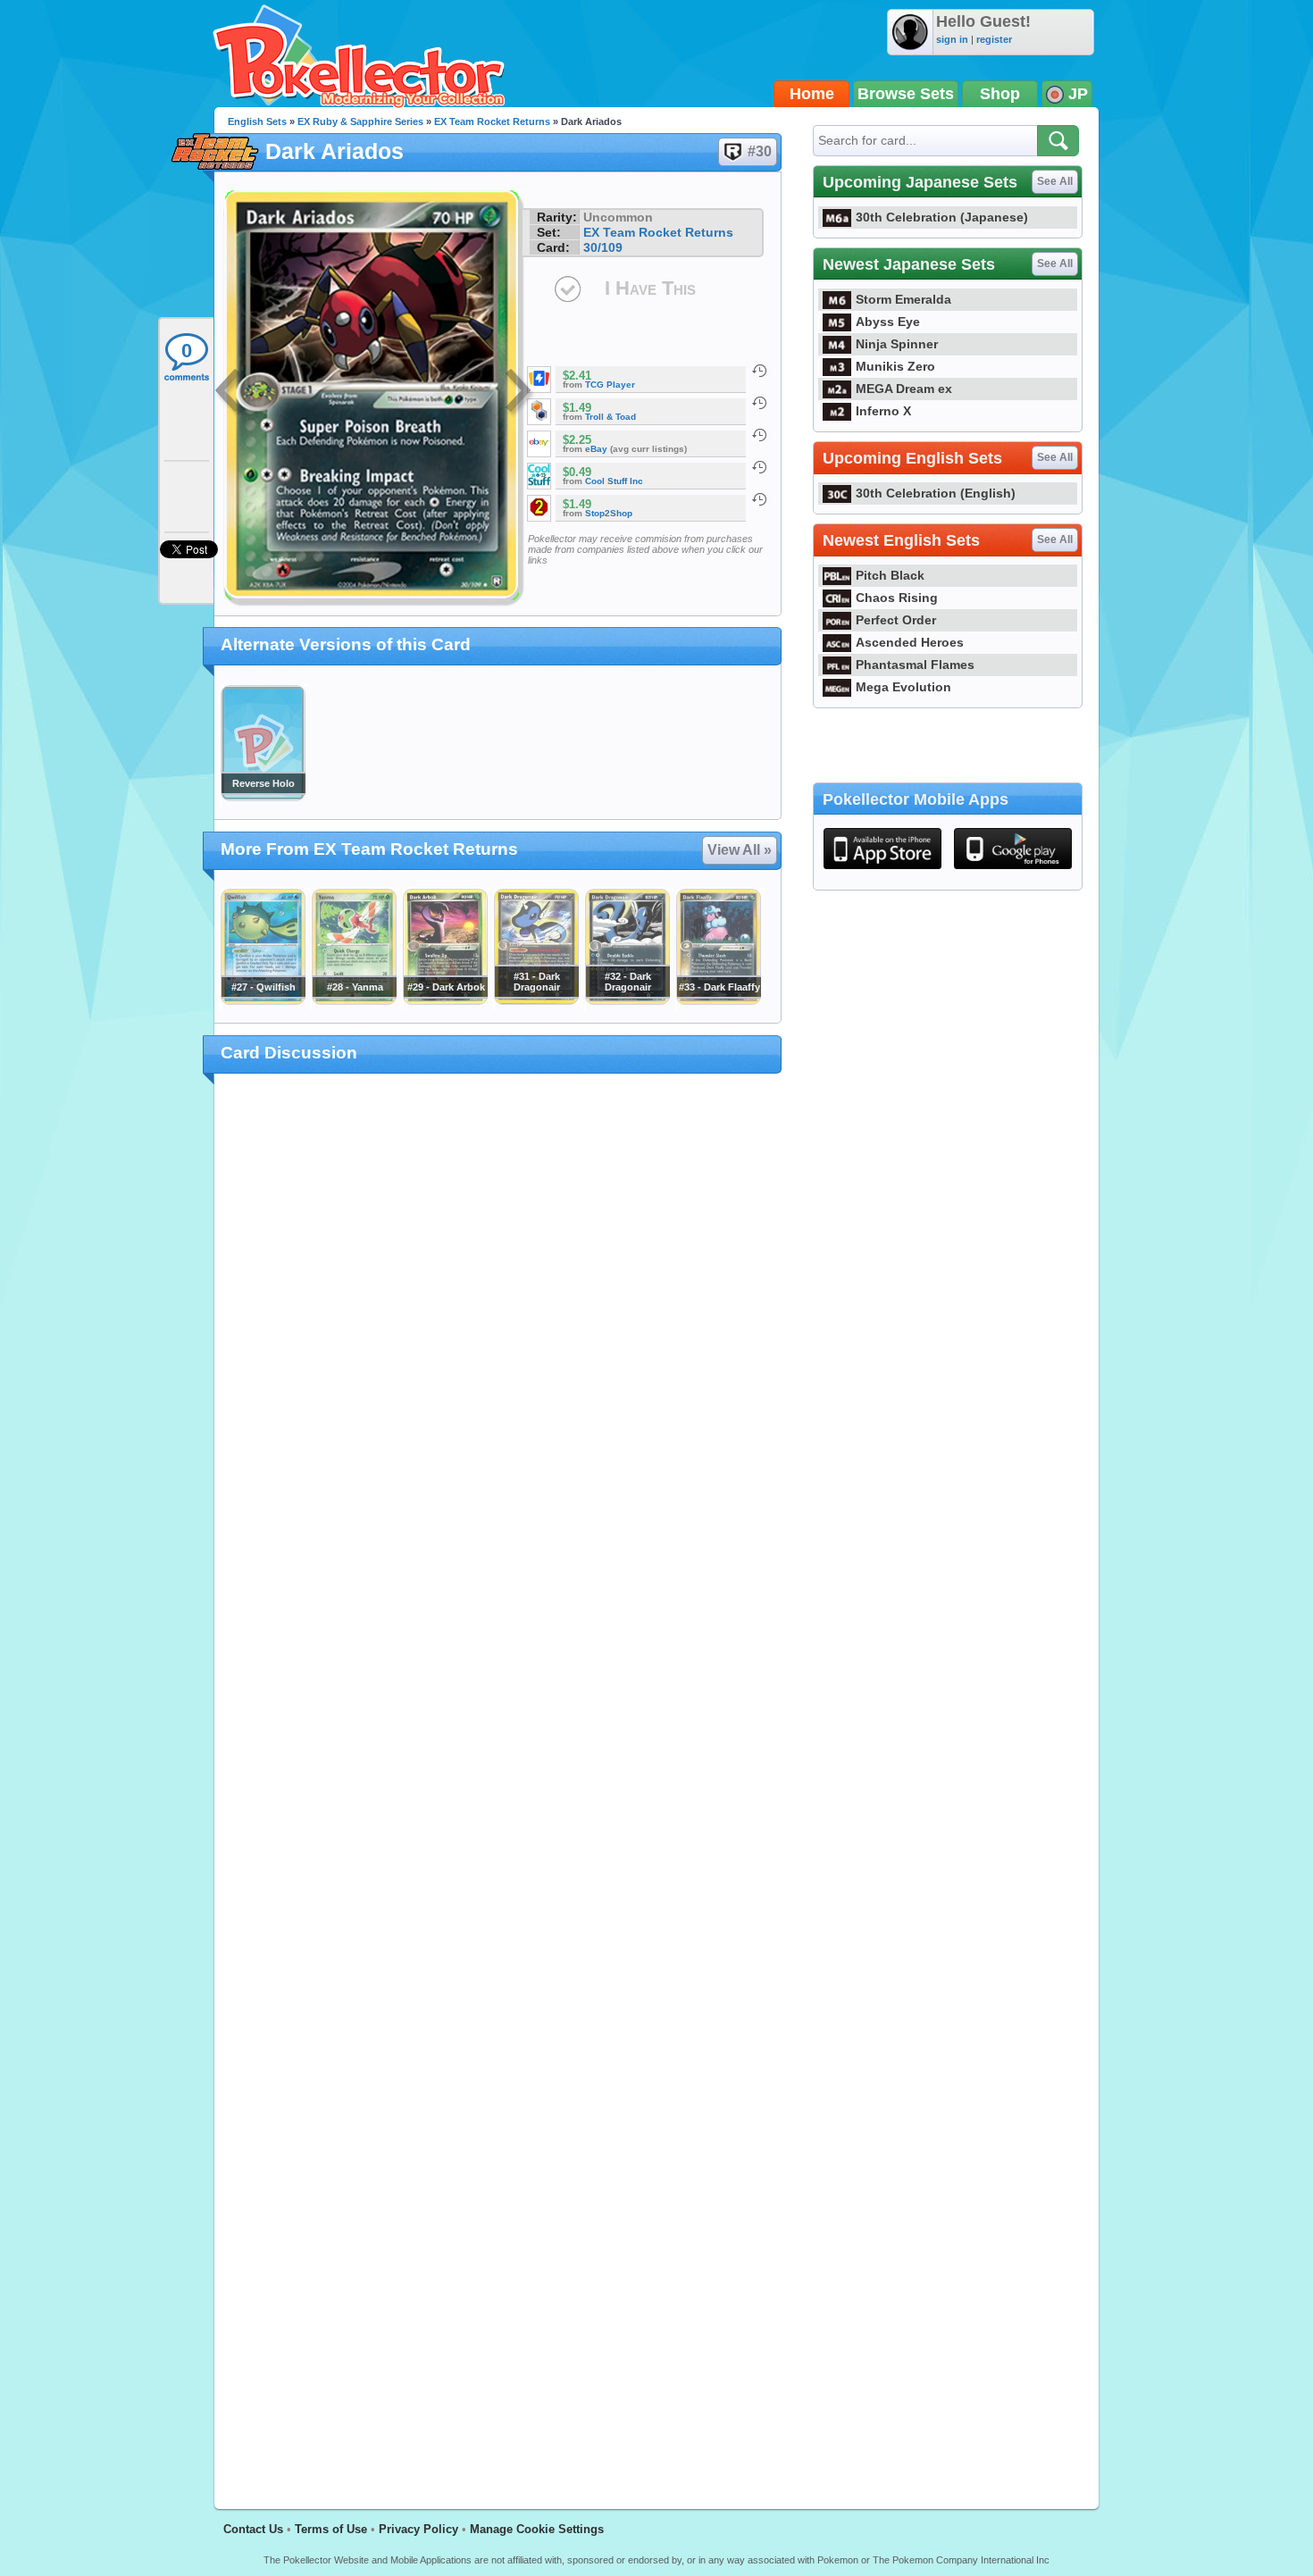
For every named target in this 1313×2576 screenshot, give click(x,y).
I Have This (650, 288)
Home (812, 94)
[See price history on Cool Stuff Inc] (759, 467)
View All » (740, 850)
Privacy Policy (418, 2529)
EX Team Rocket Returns (492, 121)
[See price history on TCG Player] (759, 371)
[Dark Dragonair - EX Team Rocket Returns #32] (627, 1000)
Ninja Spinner (897, 344)
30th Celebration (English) (936, 493)
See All (1055, 181)
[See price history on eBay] (759, 435)
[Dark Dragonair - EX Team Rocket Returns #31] (536, 1000)
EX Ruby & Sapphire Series (360, 121)
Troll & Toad (611, 417)
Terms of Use (331, 2529)
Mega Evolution (903, 687)
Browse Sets (906, 94)
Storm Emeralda (903, 299)
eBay (596, 449)
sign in (952, 39)
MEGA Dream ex (904, 389)
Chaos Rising (897, 598)
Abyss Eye (888, 322)
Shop (1000, 94)
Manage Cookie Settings (537, 2529)
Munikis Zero (895, 366)
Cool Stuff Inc (614, 481)
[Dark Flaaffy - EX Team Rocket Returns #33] (718, 1000)
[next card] (520, 393)
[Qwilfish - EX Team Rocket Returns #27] (263, 1000)
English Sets (257, 121)
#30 (760, 151)
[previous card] (230, 393)
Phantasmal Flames (915, 665)
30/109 (603, 247)
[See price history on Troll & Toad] (759, 403)
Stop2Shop (609, 513)
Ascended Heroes (910, 642)
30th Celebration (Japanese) (942, 217)
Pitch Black (890, 575)
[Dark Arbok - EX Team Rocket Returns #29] (445, 1000)
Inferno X (883, 411)
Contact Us (253, 2529)
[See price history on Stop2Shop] (759, 499)
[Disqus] (498, 1781)
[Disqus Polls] (498, 1320)
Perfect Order (896, 620)
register (994, 39)
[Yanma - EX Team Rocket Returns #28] (354, 1000)
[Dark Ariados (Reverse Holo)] (263, 797)
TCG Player (610, 385)
